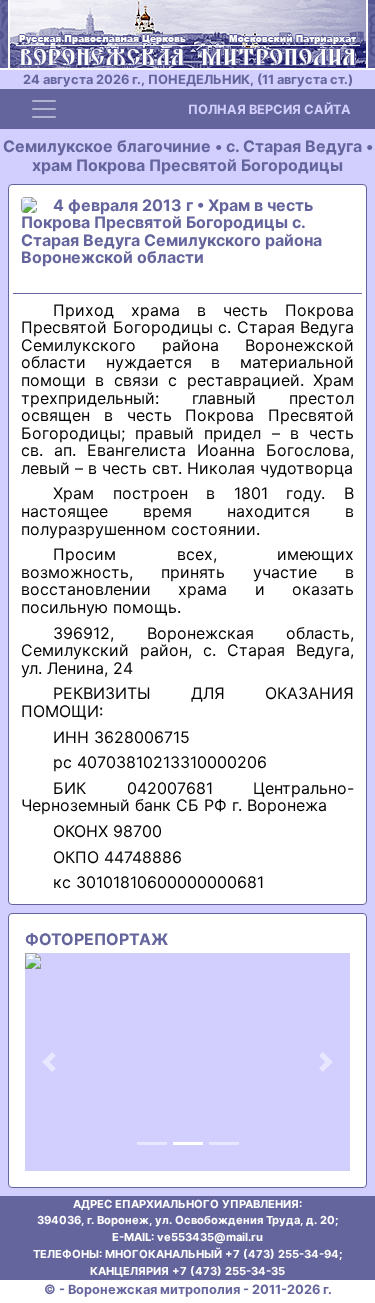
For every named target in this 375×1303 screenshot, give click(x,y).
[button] (49, 1062)
